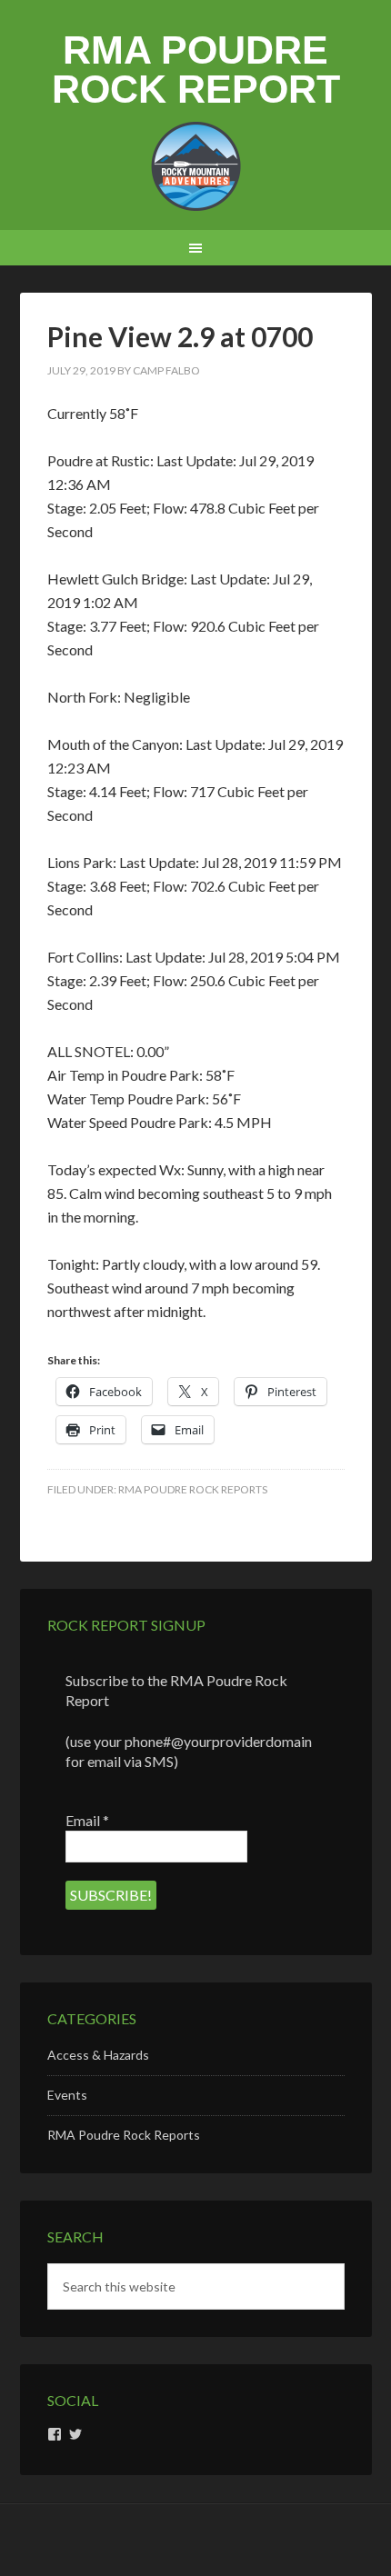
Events (67, 2095)
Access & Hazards (98, 2055)
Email (87, 1820)
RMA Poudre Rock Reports (193, 1489)
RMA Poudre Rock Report (196, 70)
